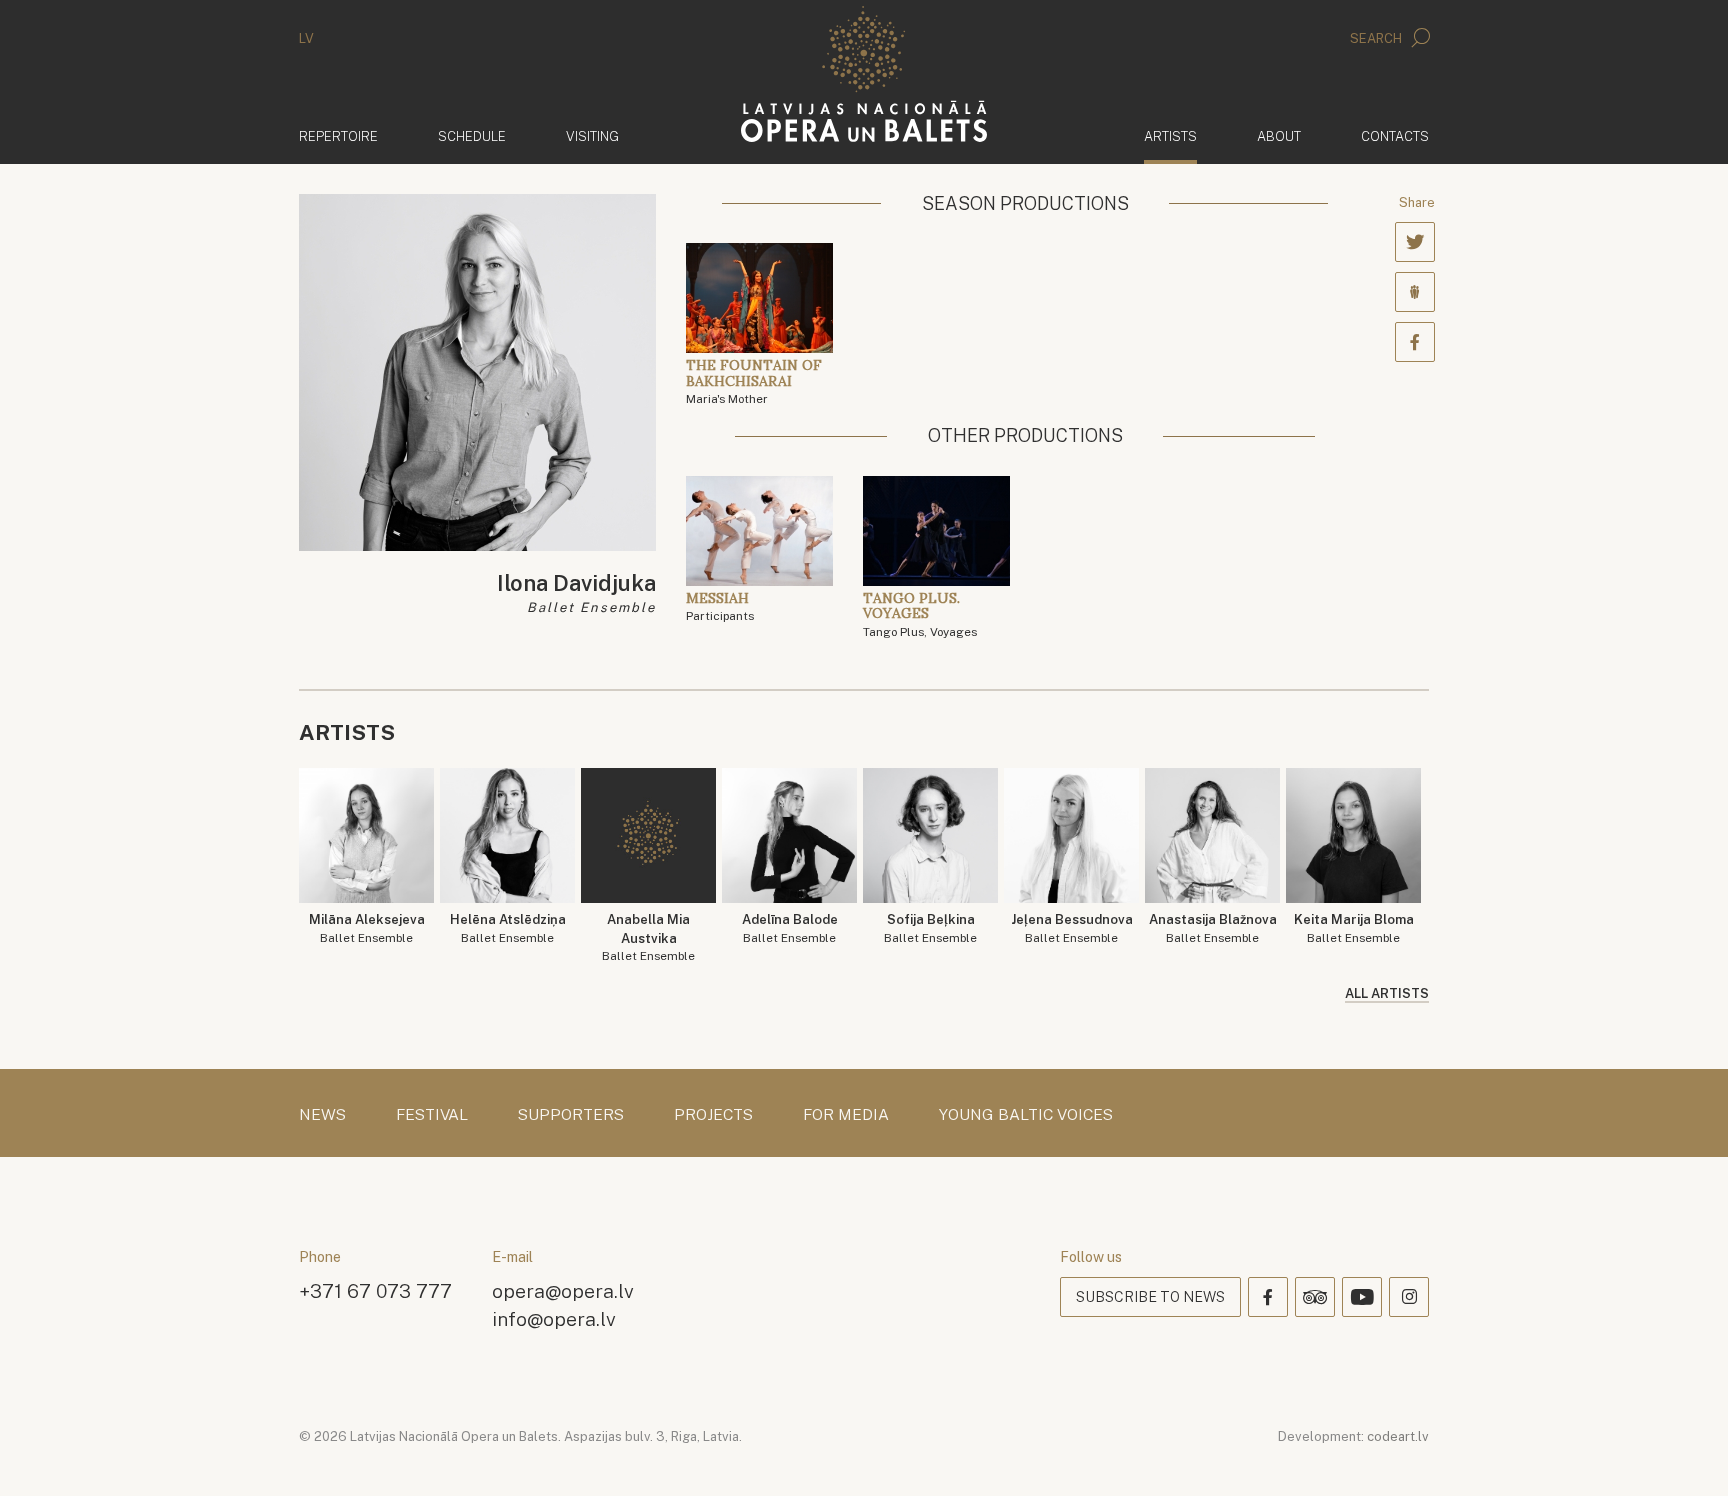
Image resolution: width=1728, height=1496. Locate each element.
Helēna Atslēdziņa (508, 928)
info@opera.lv (554, 1318)
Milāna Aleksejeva (367, 928)
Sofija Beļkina (930, 928)
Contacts (1395, 136)
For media (846, 1115)
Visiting (592, 136)
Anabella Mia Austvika (648, 937)
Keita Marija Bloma (1354, 928)
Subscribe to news (1150, 1297)
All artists (1387, 993)
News (322, 1115)
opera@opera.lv (563, 1290)
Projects (713, 1115)
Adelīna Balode (790, 928)
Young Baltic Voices (1026, 1115)
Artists (1170, 136)
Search (1377, 38)
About (1279, 136)
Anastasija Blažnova (1213, 928)
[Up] (1684, 1452)
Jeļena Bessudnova (1072, 928)
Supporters (571, 1115)
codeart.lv (1398, 1436)
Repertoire (338, 136)
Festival (432, 1115)
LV (306, 38)
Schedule (472, 136)
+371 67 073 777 (375, 1290)
